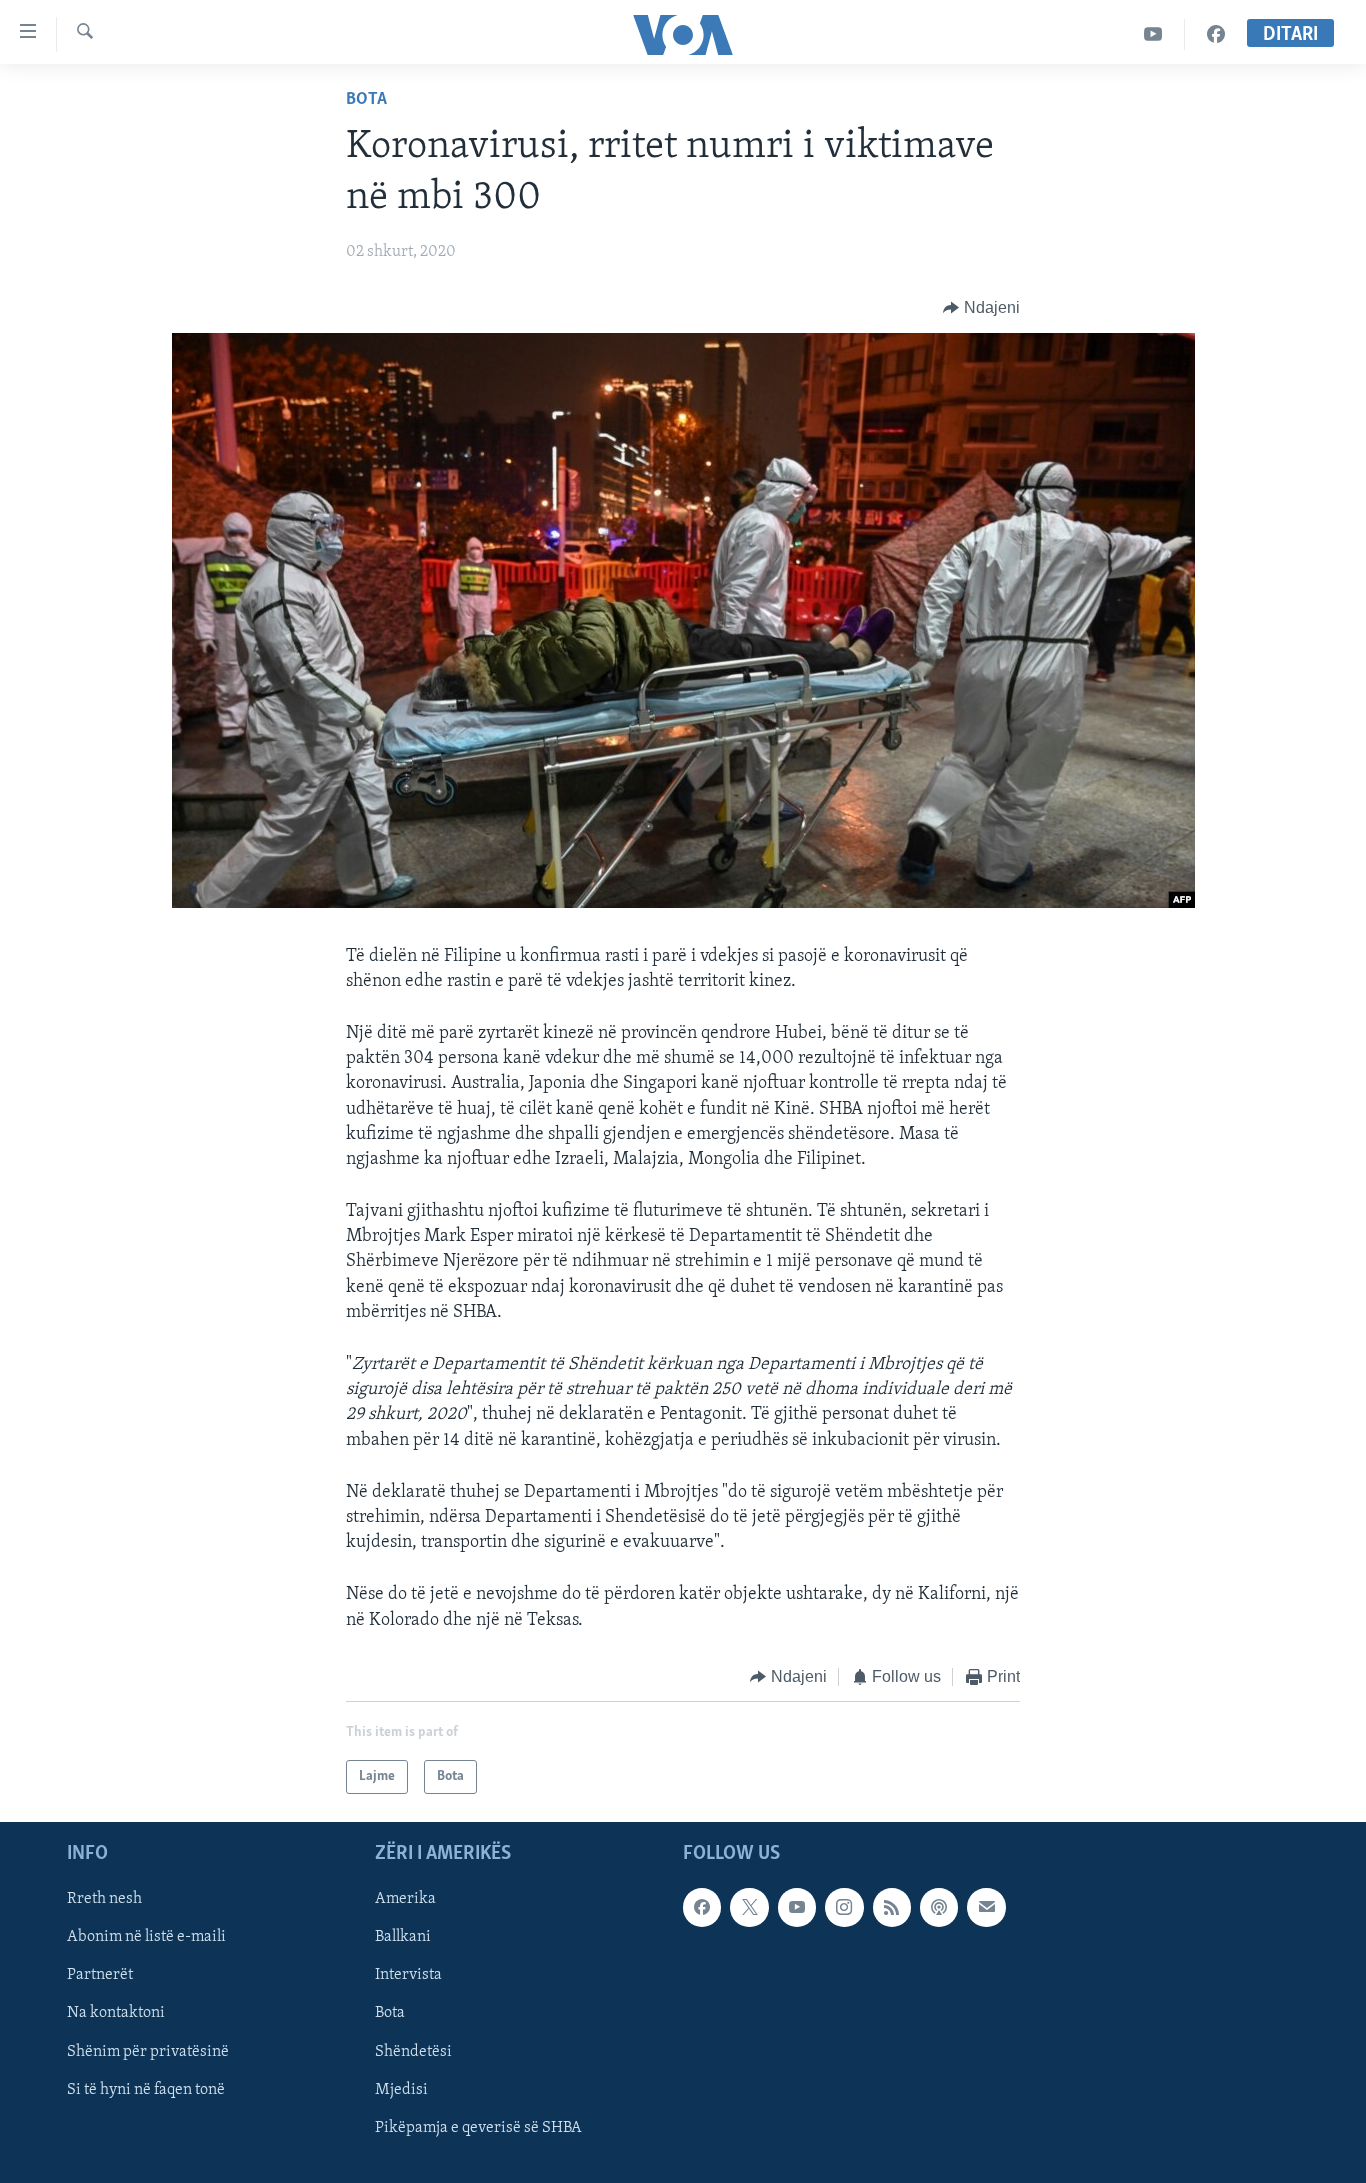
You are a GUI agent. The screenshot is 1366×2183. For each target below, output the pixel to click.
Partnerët (100, 1976)
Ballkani (403, 1938)
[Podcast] (939, 1908)
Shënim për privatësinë (148, 2052)
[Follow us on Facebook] (702, 1908)
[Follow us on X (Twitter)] (749, 1908)
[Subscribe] (986, 1908)
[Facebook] (1216, 34)
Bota (366, 100)
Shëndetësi (413, 2052)
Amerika (405, 1900)
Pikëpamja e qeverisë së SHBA (478, 2128)
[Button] (981, 308)
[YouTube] (1153, 34)
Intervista (408, 1976)
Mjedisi (401, 2090)
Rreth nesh (104, 1900)
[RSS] (892, 1908)
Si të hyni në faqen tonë (146, 2090)
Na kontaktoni (116, 2014)
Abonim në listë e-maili (146, 1938)
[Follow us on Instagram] (844, 1908)
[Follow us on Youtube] (797, 1908)
